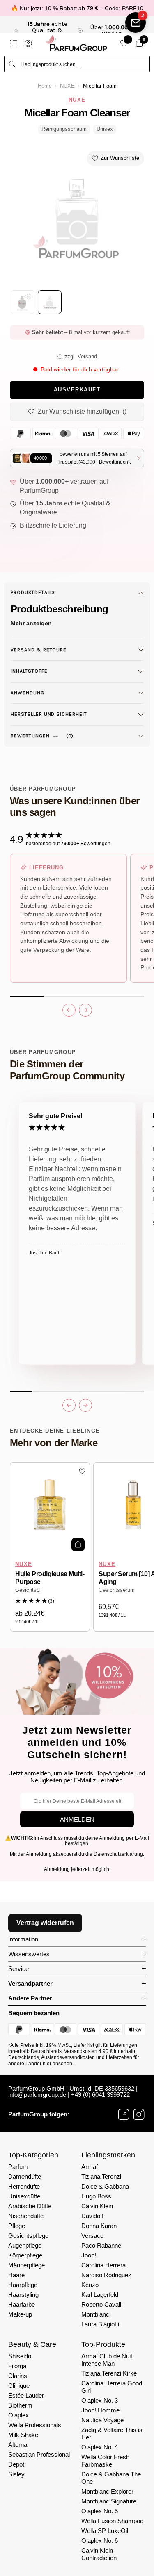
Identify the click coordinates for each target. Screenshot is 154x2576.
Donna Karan (99, 2226)
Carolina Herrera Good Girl (112, 2387)
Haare (16, 2275)
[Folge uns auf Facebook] (124, 2114)
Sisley (16, 2474)
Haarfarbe (22, 2304)
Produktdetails (33, 592)
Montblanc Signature (109, 2501)
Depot (16, 2464)
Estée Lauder (26, 2395)
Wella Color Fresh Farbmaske (105, 2461)
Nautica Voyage (102, 2420)
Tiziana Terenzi (101, 2177)
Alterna (18, 2445)
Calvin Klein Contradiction (99, 2554)
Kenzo (90, 2285)
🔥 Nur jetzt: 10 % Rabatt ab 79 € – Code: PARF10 (77, 8)
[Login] (28, 43)
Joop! (89, 2255)
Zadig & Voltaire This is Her (112, 2434)
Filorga (17, 2366)
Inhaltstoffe (29, 671)
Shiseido (20, 2356)
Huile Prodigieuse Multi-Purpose (50, 1578)
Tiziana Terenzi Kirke (109, 2373)
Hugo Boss (96, 2196)
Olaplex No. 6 (100, 2541)
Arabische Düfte (30, 2206)
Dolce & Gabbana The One (111, 2478)
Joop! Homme (100, 2410)
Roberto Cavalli (102, 2304)
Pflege (17, 2226)
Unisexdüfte (24, 2196)
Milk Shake (23, 2435)
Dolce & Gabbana (105, 2186)
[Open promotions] (136, 23)
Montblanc (95, 2314)
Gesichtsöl (28, 1590)
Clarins (18, 2376)
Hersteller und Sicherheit (49, 714)
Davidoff (92, 2216)
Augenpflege (25, 2245)
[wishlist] (124, 43)
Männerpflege (26, 2265)
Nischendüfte (26, 2216)
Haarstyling (23, 2295)
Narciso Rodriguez (106, 2275)
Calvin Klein (97, 2206)
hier (47, 2064)
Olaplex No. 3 (100, 2400)
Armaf (90, 2167)
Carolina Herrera (103, 2265)
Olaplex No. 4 (100, 2447)
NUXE (67, 86)
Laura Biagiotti (100, 2324)
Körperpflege (25, 2255)
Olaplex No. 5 (100, 2511)
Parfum (18, 2167)
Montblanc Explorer (107, 2491)
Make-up (20, 2314)
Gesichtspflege (28, 2236)
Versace (92, 2236)
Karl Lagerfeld (100, 2295)
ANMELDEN (77, 1819)
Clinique (19, 2386)
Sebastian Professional (39, 2454)
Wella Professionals (35, 2425)
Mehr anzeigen (31, 623)
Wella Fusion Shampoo (112, 2521)
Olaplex (18, 2415)
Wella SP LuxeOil (105, 2531)
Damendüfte (25, 2177)
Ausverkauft (77, 390)
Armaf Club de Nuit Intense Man (107, 2360)
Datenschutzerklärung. (119, 1854)
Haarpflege (23, 2285)
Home (45, 86)
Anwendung (28, 693)
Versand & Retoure (39, 650)
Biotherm (20, 2405)
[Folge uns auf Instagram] (139, 2114)
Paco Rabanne (101, 2245)
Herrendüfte (24, 2186)
